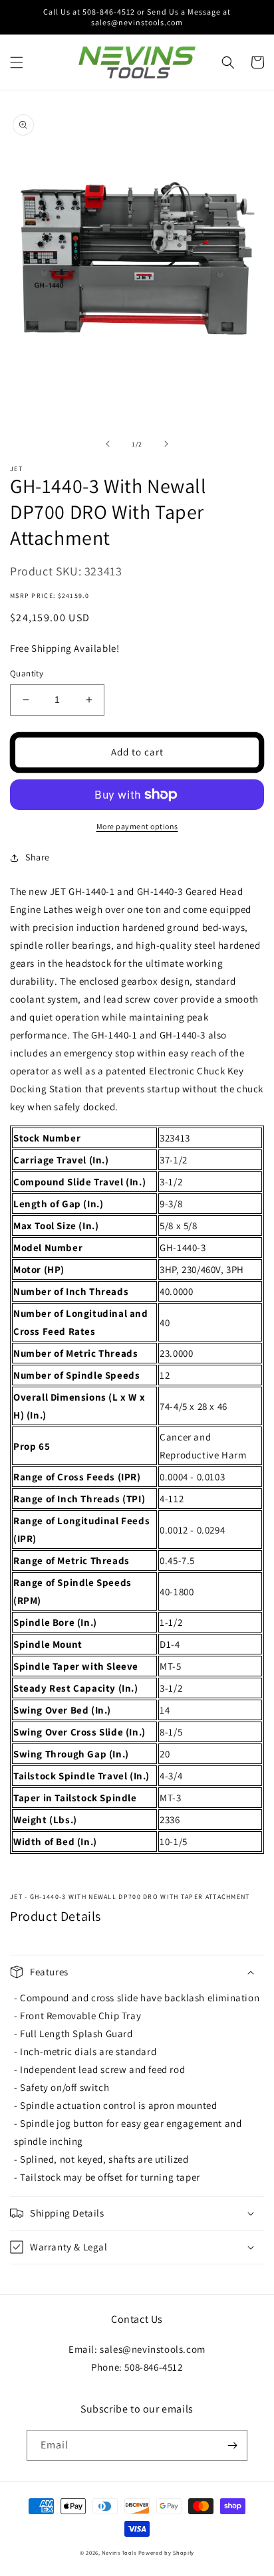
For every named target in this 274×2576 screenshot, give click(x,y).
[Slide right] (166, 444)
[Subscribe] (232, 2445)
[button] (17, 62)
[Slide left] (108, 444)
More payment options (137, 826)
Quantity (27, 673)
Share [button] (38, 857)
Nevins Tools (119, 2552)
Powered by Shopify (167, 2552)
